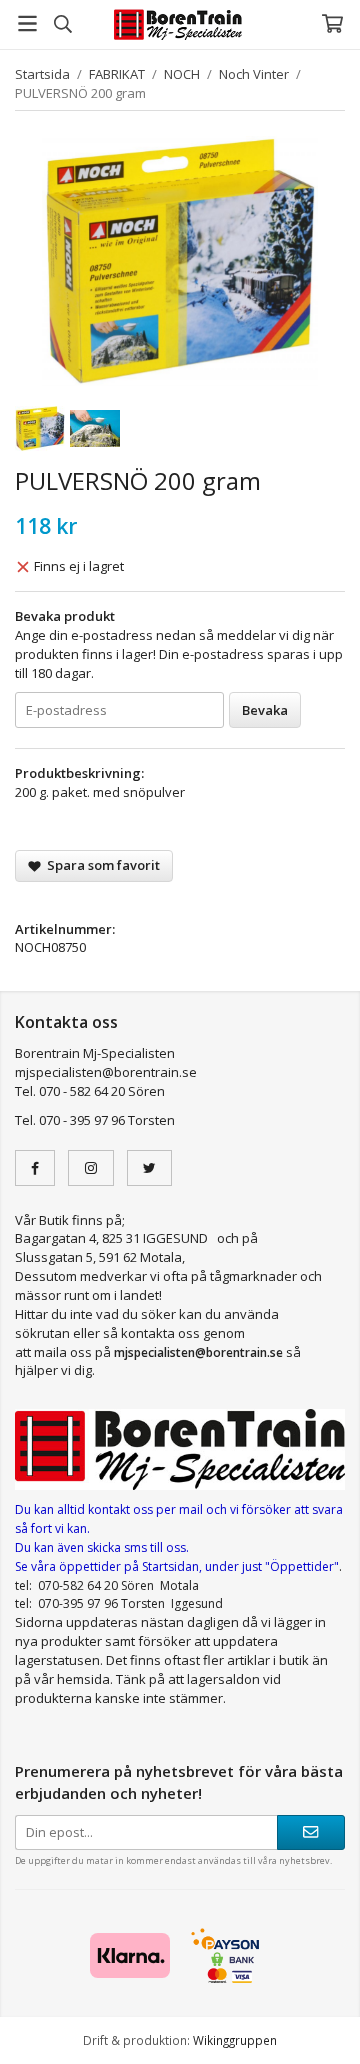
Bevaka (265, 710)
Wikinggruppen (235, 2040)
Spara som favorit (100, 865)
